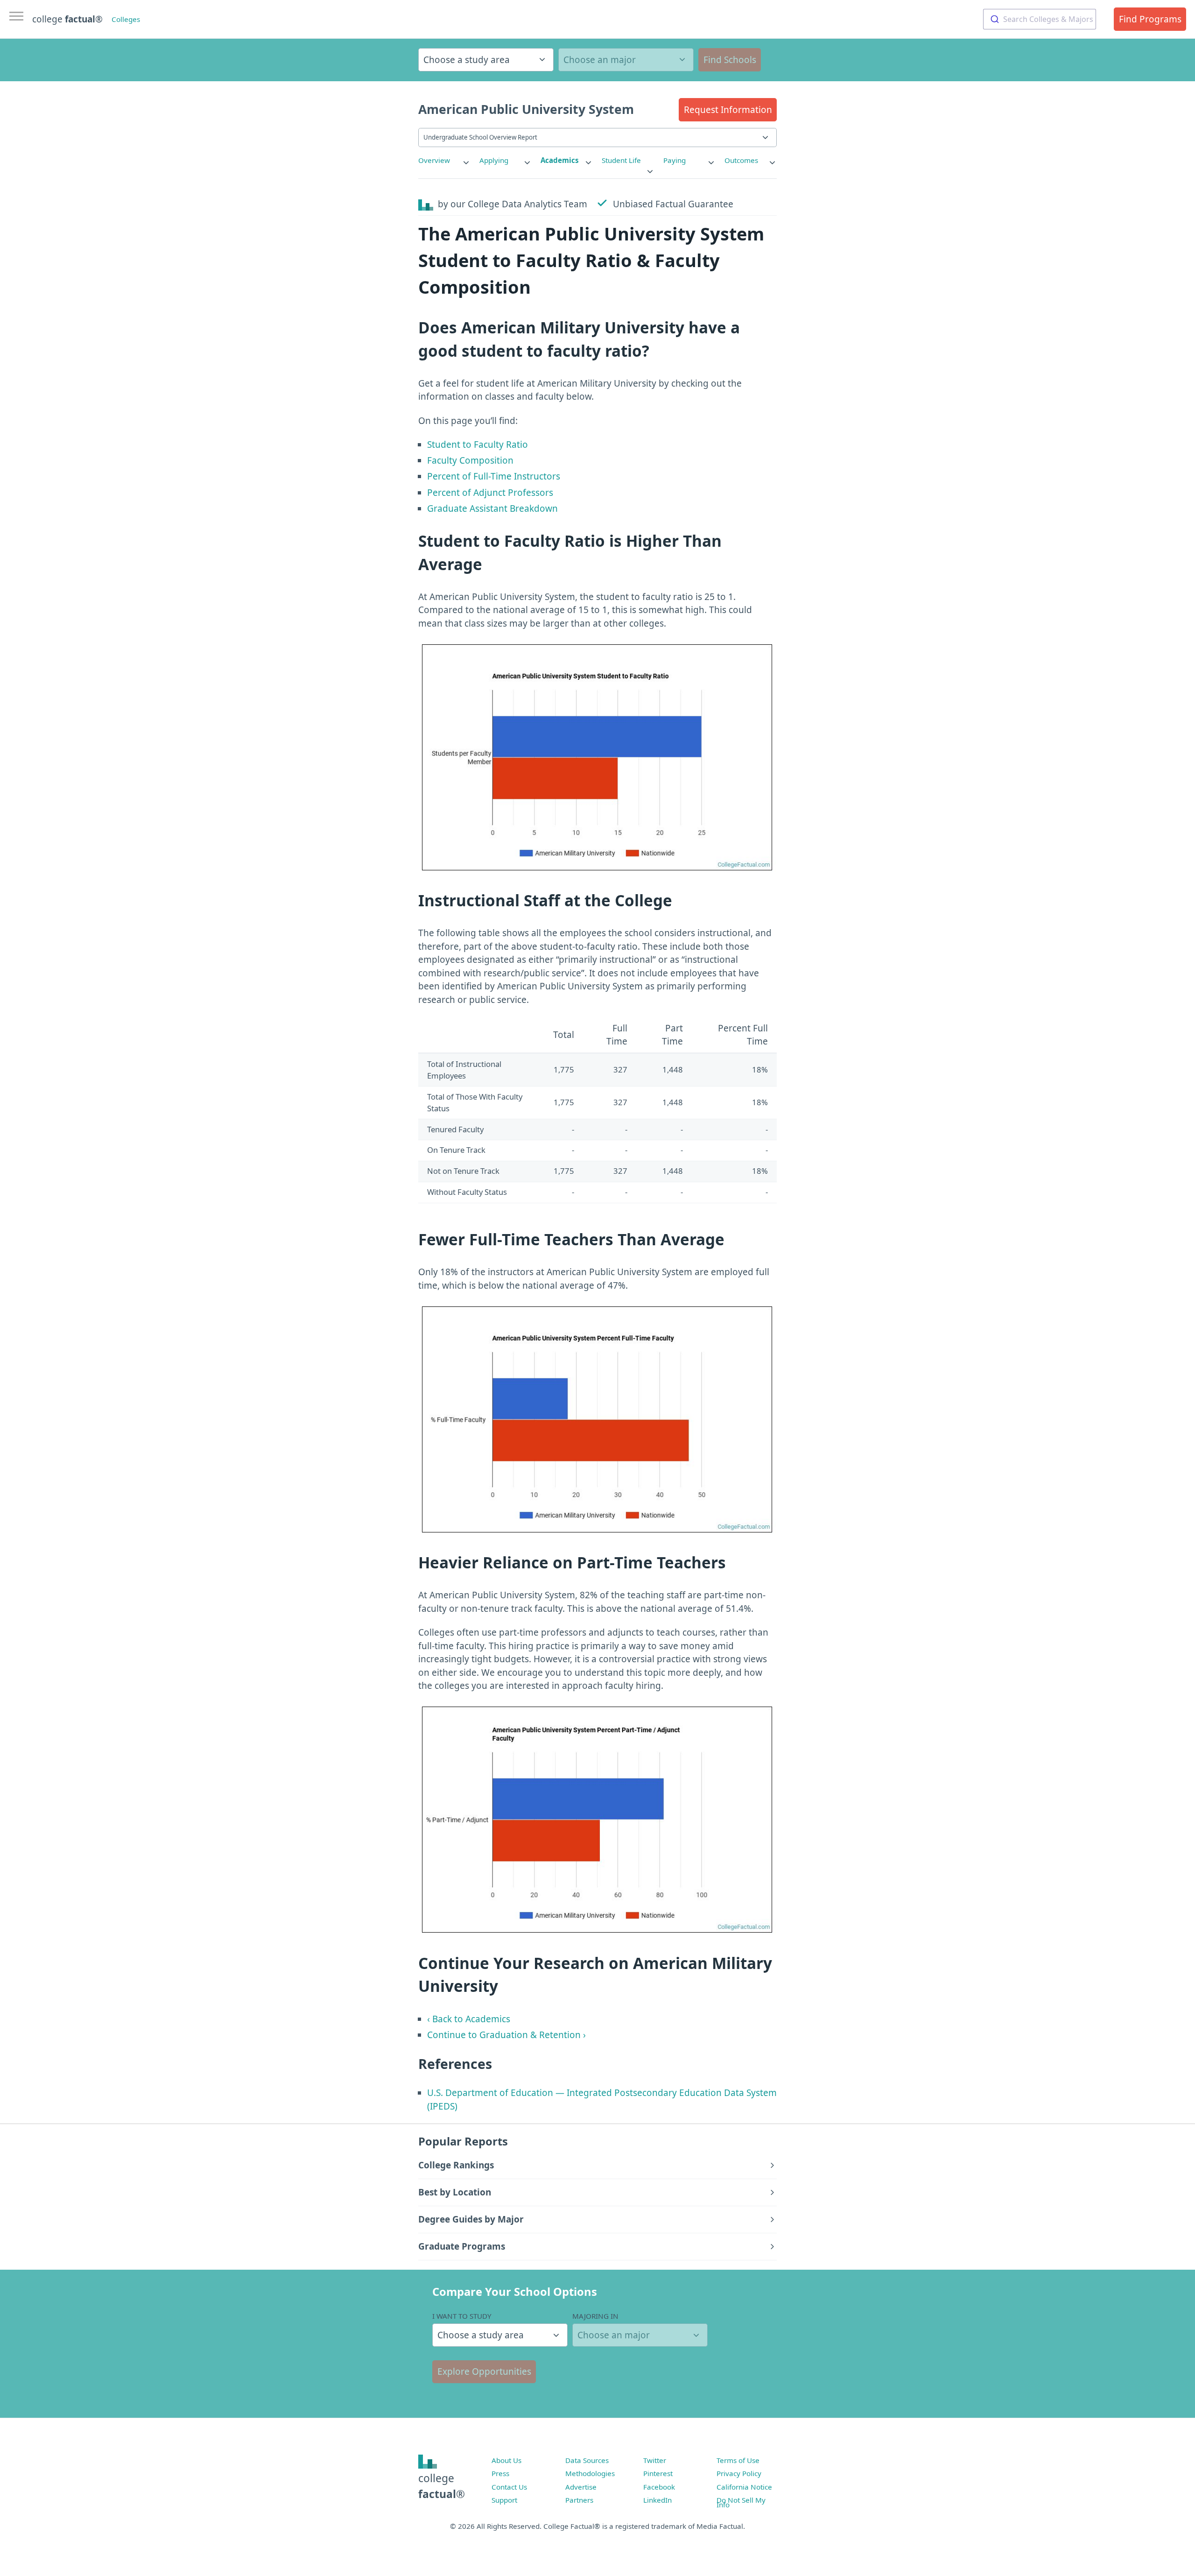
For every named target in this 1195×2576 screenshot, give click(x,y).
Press (500, 2473)
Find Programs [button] (1150, 19)
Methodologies (590, 2473)
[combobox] (1040, 19)
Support (504, 2500)
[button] (728, 110)
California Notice (744, 2487)
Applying (494, 160)
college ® (67, 19)
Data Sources (587, 2460)
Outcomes (741, 160)
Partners (579, 2500)
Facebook (659, 2487)
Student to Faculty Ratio (478, 445)
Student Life (621, 160)
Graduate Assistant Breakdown (492, 508)
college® (442, 2486)
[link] (444, 160)
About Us (506, 2460)
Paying (675, 160)
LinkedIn (657, 2500)
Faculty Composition (470, 460)
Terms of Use (738, 2460)
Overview (434, 160)
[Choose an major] (626, 60)
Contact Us (509, 2487)
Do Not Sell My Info (741, 2502)
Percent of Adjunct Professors (490, 493)
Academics (560, 160)
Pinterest (658, 2473)
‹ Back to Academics (469, 2019)
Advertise (581, 2487)
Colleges (126, 19)
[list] (444, 160)
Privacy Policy (739, 2473)
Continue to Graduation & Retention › (506, 2035)
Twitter (655, 2460)
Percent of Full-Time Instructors (494, 476)
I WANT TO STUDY (462, 2316)
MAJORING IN (595, 2316)
